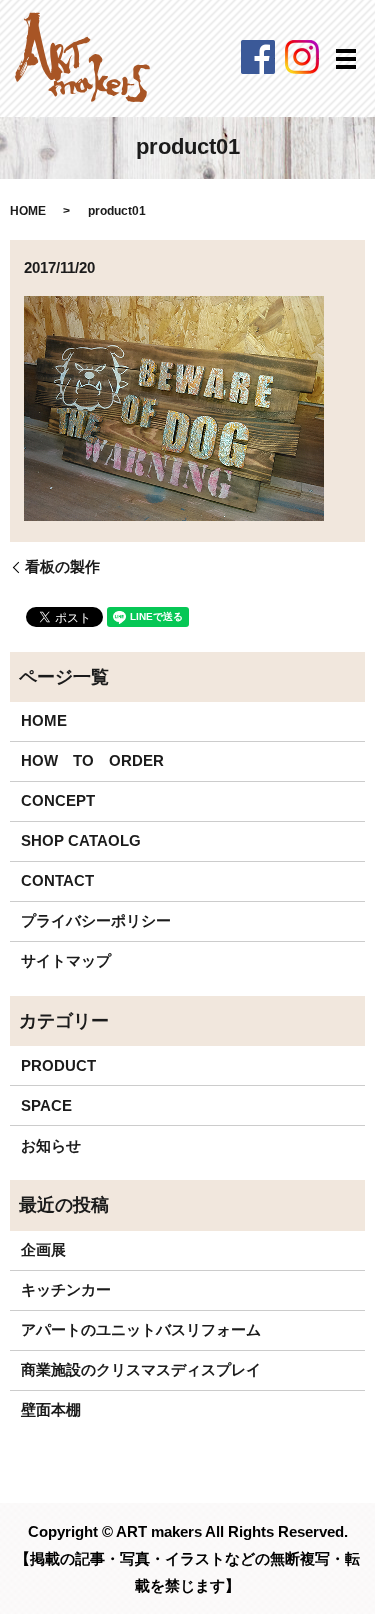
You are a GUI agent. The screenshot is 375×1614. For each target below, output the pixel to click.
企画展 (43, 1249)
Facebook (258, 57)
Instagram (302, 57)
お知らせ (51, 1145)
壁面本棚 (51, 1409)
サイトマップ (66, 960)
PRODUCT (58, 1065)
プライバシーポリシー (96, 920)
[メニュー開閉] (346, 59)
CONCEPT (58, 800)
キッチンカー (66, 1289)
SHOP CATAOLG (81, 840)
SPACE (46, 1105)
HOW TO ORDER (92, 760)
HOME (28, 211)
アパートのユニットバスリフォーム (141, 1329)
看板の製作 (62, 566)
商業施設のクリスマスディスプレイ (141, 1369)
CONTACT (57, 880)
